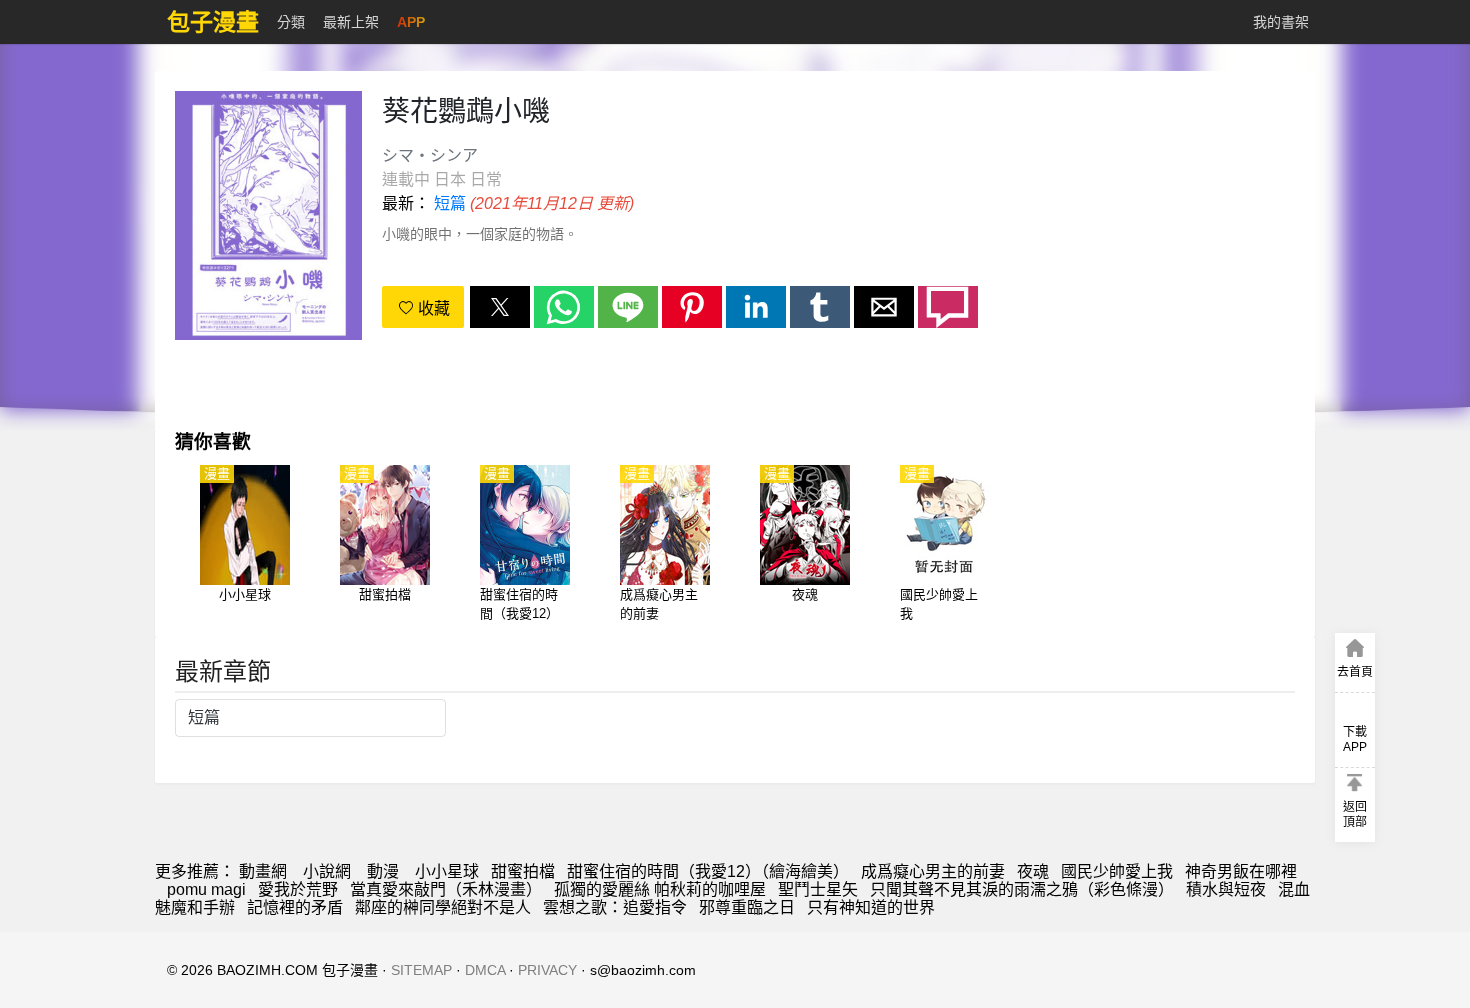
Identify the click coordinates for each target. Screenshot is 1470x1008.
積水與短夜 (1226, 889)
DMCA (485, 970)
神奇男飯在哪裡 (1241, 871)
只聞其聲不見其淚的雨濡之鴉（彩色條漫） (1022, 889)
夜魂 (1033, 871)
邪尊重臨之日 (747, 907)
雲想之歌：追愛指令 (615, 907)
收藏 (432, 308)
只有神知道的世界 (871, 907)
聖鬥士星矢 (818, 889)
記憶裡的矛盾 (295, 907)
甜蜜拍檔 (523, 871)
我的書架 (1281, 22)
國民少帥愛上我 (1117, 871)
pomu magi (206, 889)
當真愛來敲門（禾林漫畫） (446, 889)
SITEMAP (421, 970)
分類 (291, 22)
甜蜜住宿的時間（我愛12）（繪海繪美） (708, 871)
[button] (500, 307)
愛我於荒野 (298, 889)
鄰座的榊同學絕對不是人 (443, 907)
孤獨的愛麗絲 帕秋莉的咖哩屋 (660, 889)
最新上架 (351, 22)
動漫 (383, 871)
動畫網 (263, 871)
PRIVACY (547, 970)
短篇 (450, 203)
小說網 (327, 871)
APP (411, 22)
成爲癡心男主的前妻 (933, 871)
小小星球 (447, 871)
